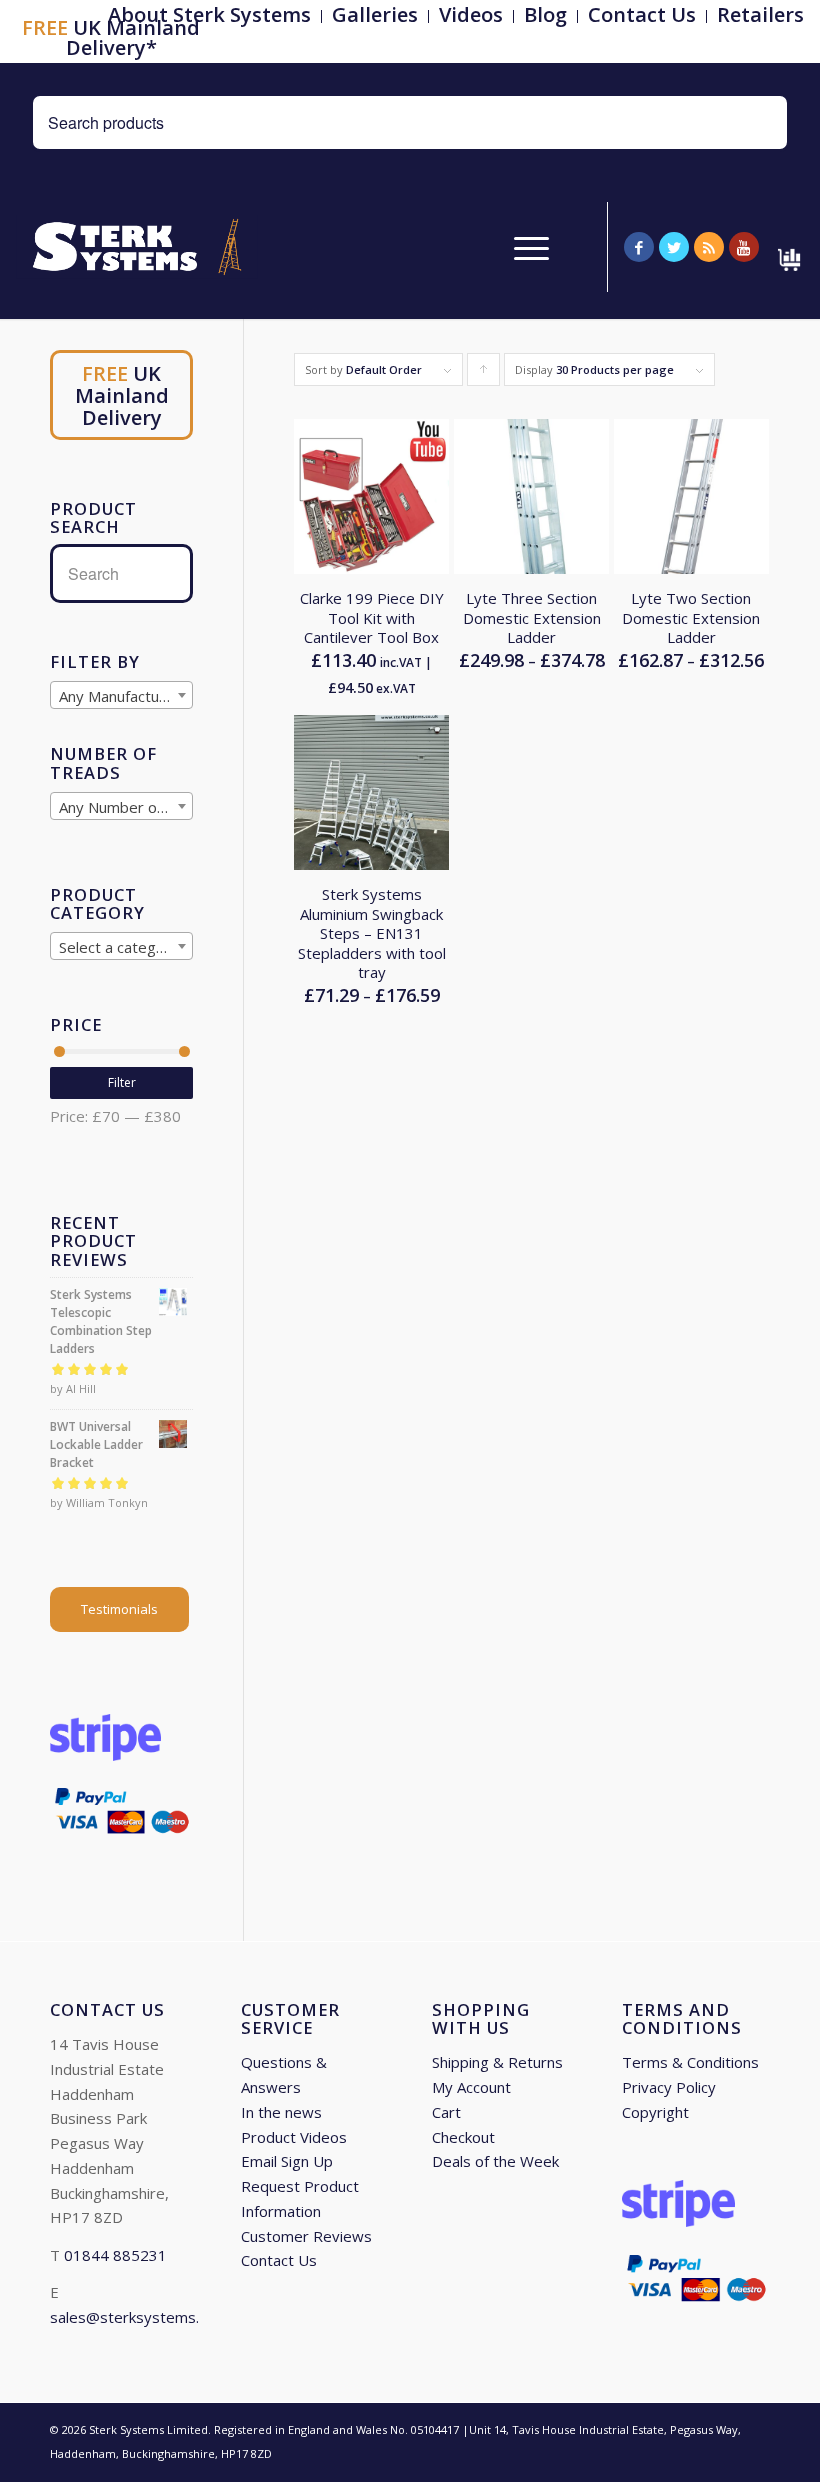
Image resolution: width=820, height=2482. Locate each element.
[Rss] (709, 247)
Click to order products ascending (484, 374)
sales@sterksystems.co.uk (141, 2317)
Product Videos (294, 2137)
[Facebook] (639, 247)
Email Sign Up (287, 2161)
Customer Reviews (306, 2236)
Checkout (463, 2137)
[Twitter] (674, 247)
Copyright (655, 2112)
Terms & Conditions (690, 2062)
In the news (281, 2112)
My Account (471, 2087)
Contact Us (279, 2260)
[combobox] (121, 695)
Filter (122, 1082)
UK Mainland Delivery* (111, 37)
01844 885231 (115, 2255)
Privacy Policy (669, 2087)
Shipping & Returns (497, 2062)
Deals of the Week (495, 2161)
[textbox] (121, 696)
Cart (446, 2112)
